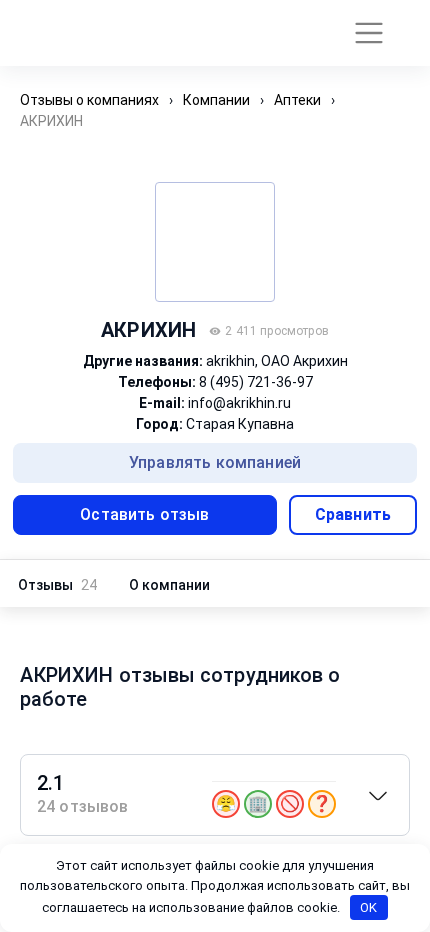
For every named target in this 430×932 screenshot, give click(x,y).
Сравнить (353, 514)
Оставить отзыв (144, 514)
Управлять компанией (215, 462)
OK (368, 907)
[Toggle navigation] (360, 33)
